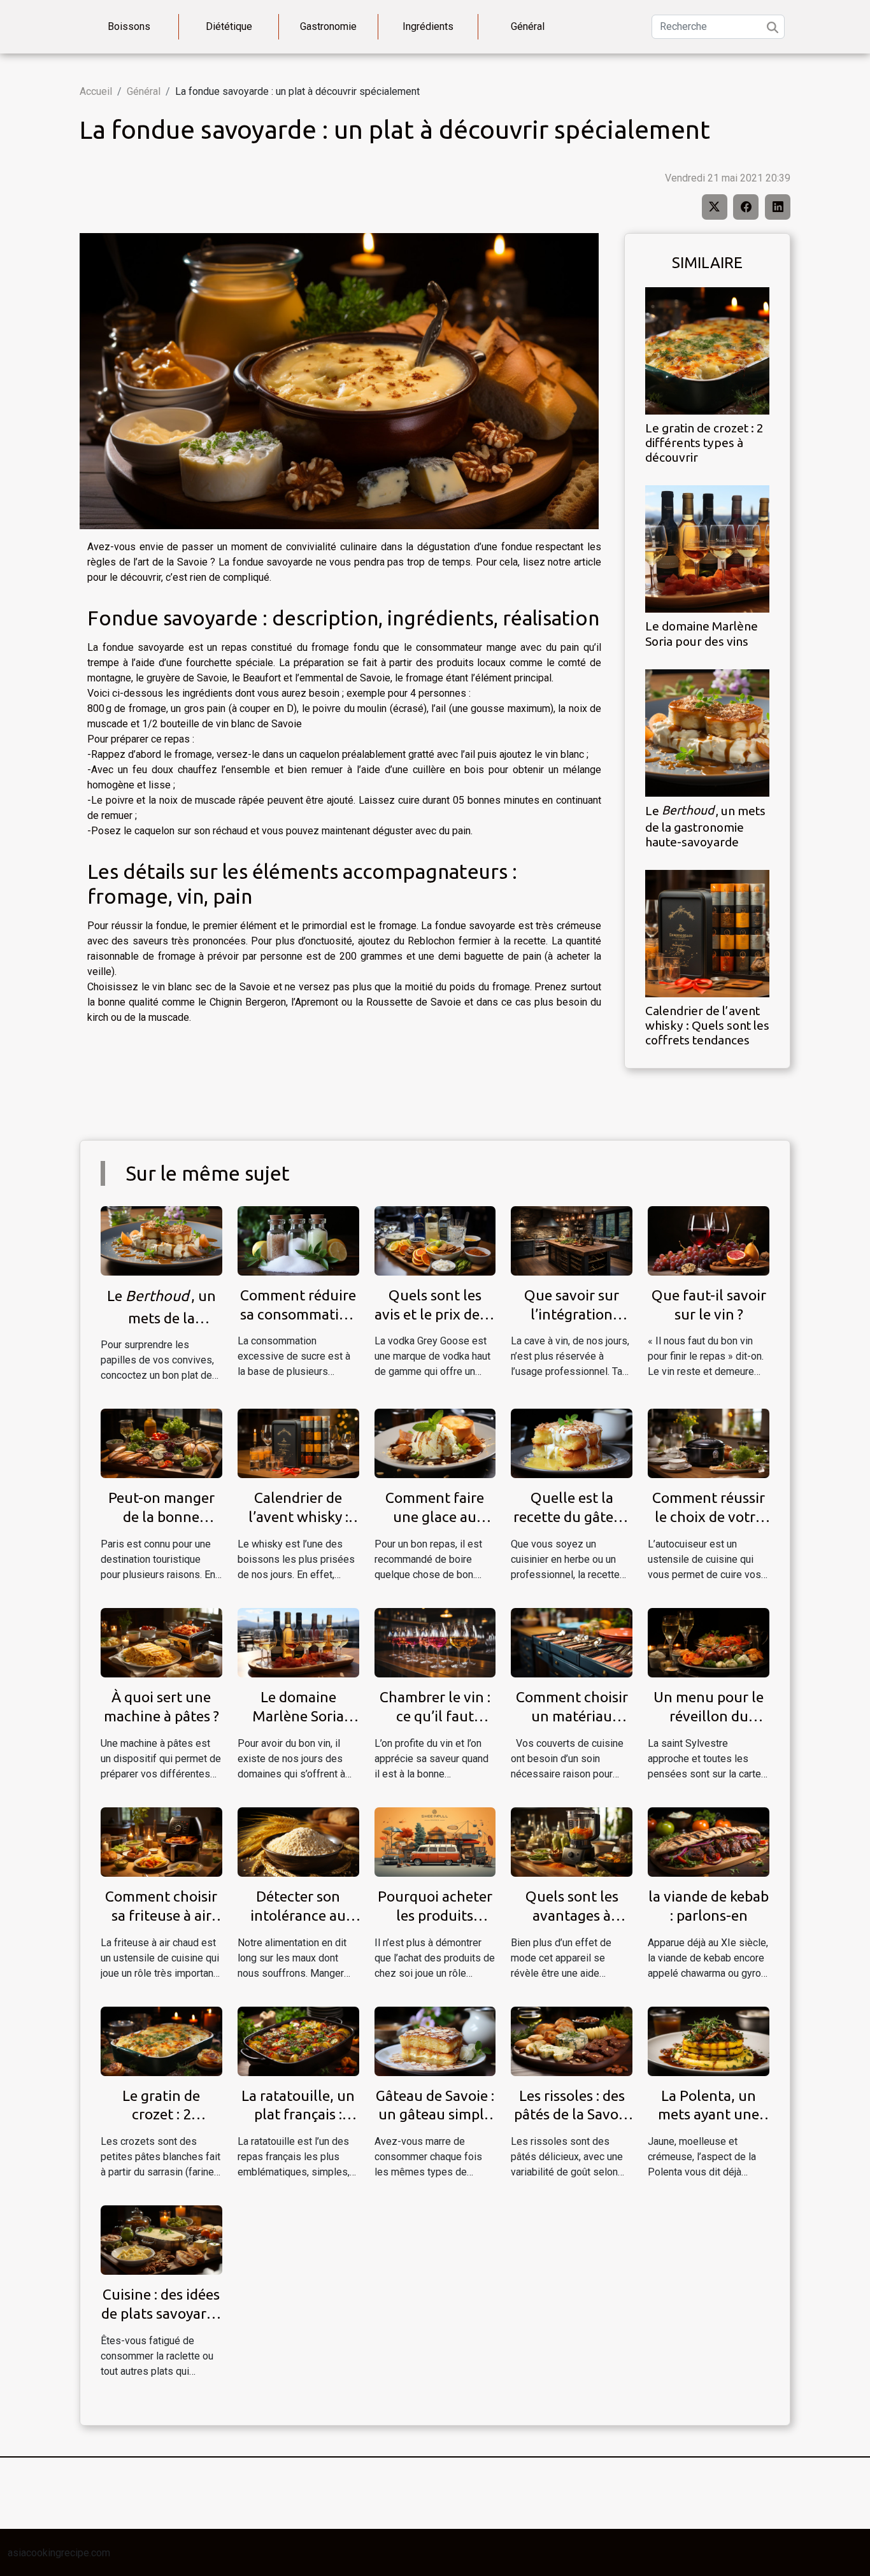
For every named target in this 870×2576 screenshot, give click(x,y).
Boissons (129, 26)
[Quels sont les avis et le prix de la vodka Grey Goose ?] (435, 1240)
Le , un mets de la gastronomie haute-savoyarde (705, 826)
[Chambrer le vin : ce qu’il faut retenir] (435, 1642)
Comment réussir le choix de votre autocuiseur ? (709, 1517)
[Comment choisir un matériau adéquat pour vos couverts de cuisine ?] (572, 1642)
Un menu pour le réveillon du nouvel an (709, 1716)
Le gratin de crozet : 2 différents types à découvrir (704, 443)
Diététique (229, 26)
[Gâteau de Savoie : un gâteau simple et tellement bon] (435, 2040)
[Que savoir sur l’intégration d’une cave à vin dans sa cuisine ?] (572, 1240)
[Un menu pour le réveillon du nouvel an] (709, 1642)
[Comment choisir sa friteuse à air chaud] (161, 1841)
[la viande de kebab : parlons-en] (709, 1841)
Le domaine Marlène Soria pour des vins (702, 633)
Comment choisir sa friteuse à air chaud (161, 1915)
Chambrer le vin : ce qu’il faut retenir (435, 1716)
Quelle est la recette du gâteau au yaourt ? (572, 1517)
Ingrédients (428, 26)
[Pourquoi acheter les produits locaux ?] (435, 1841)
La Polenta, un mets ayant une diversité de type (709, 2115)
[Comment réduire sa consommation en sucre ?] (298, 1240)
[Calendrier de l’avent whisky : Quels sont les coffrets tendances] (707, 933)
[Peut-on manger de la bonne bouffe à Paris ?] (161, 1443)
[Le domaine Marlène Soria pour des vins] (707, 549)
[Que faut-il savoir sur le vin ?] (709, 1240)
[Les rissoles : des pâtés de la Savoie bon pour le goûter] (572, 2040)
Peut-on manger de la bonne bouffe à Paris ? (161, 1517)
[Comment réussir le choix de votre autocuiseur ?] (709, 1443)
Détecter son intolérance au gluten (298, 1915)
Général (528, 26)
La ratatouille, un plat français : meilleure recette (298, 2115)
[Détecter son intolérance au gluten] (298, 1841)
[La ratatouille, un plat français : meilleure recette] (298, 2040)
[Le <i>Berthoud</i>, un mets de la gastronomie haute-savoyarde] (707, 732)
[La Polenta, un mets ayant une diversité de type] (709, 2040)
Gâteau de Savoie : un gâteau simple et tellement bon (435, 2115)
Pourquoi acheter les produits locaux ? (435, 1915)
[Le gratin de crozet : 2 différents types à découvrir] (707, 351)
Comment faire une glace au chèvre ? (435, 1517)
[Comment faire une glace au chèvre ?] (435, 1443)
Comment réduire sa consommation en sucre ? (298, 1314)
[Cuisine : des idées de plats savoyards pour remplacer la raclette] (161, 2239)
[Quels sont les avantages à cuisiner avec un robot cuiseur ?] (572, 1841)
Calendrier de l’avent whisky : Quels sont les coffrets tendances (707, 1025)
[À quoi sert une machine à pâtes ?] (161, 1642)
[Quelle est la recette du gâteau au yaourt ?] (572, 1443)
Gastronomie (328, 26)
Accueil (96, 91)
